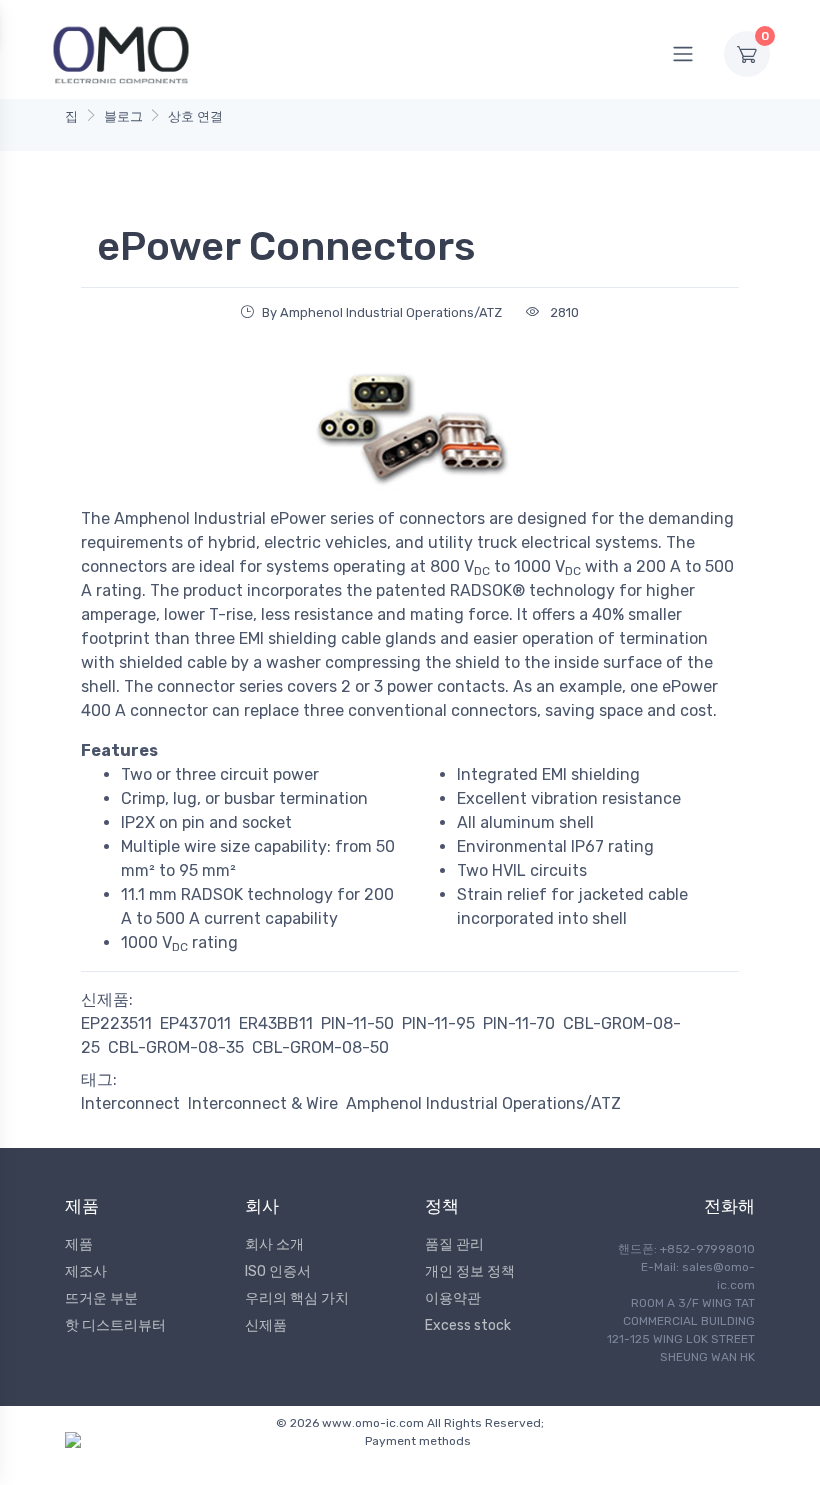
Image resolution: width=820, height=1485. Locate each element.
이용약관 (453, 1298)
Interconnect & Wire (263, 1103)
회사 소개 (274, 1244)
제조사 (86, 1271)
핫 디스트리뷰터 (115, 1325)
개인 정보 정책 (470, 1271)
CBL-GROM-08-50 (320, 1047)
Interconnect (130, 1103)
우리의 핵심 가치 (297, 1298)
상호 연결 (195, 116)
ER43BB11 (276, 1023)
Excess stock (468, 1325)
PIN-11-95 (438, 1023)
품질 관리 (454, 1244)
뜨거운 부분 (101, 1298)
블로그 (123, 116)
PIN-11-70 (519, 1023)
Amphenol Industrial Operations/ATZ (483, 1103)
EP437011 (195, 1023)
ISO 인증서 (278, 1271)
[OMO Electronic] (121, 53)
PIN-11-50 (357, 1023)
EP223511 (116, 1023)
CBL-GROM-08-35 (176, 1047)
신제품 (266, 1325)
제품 (79, 1244)
